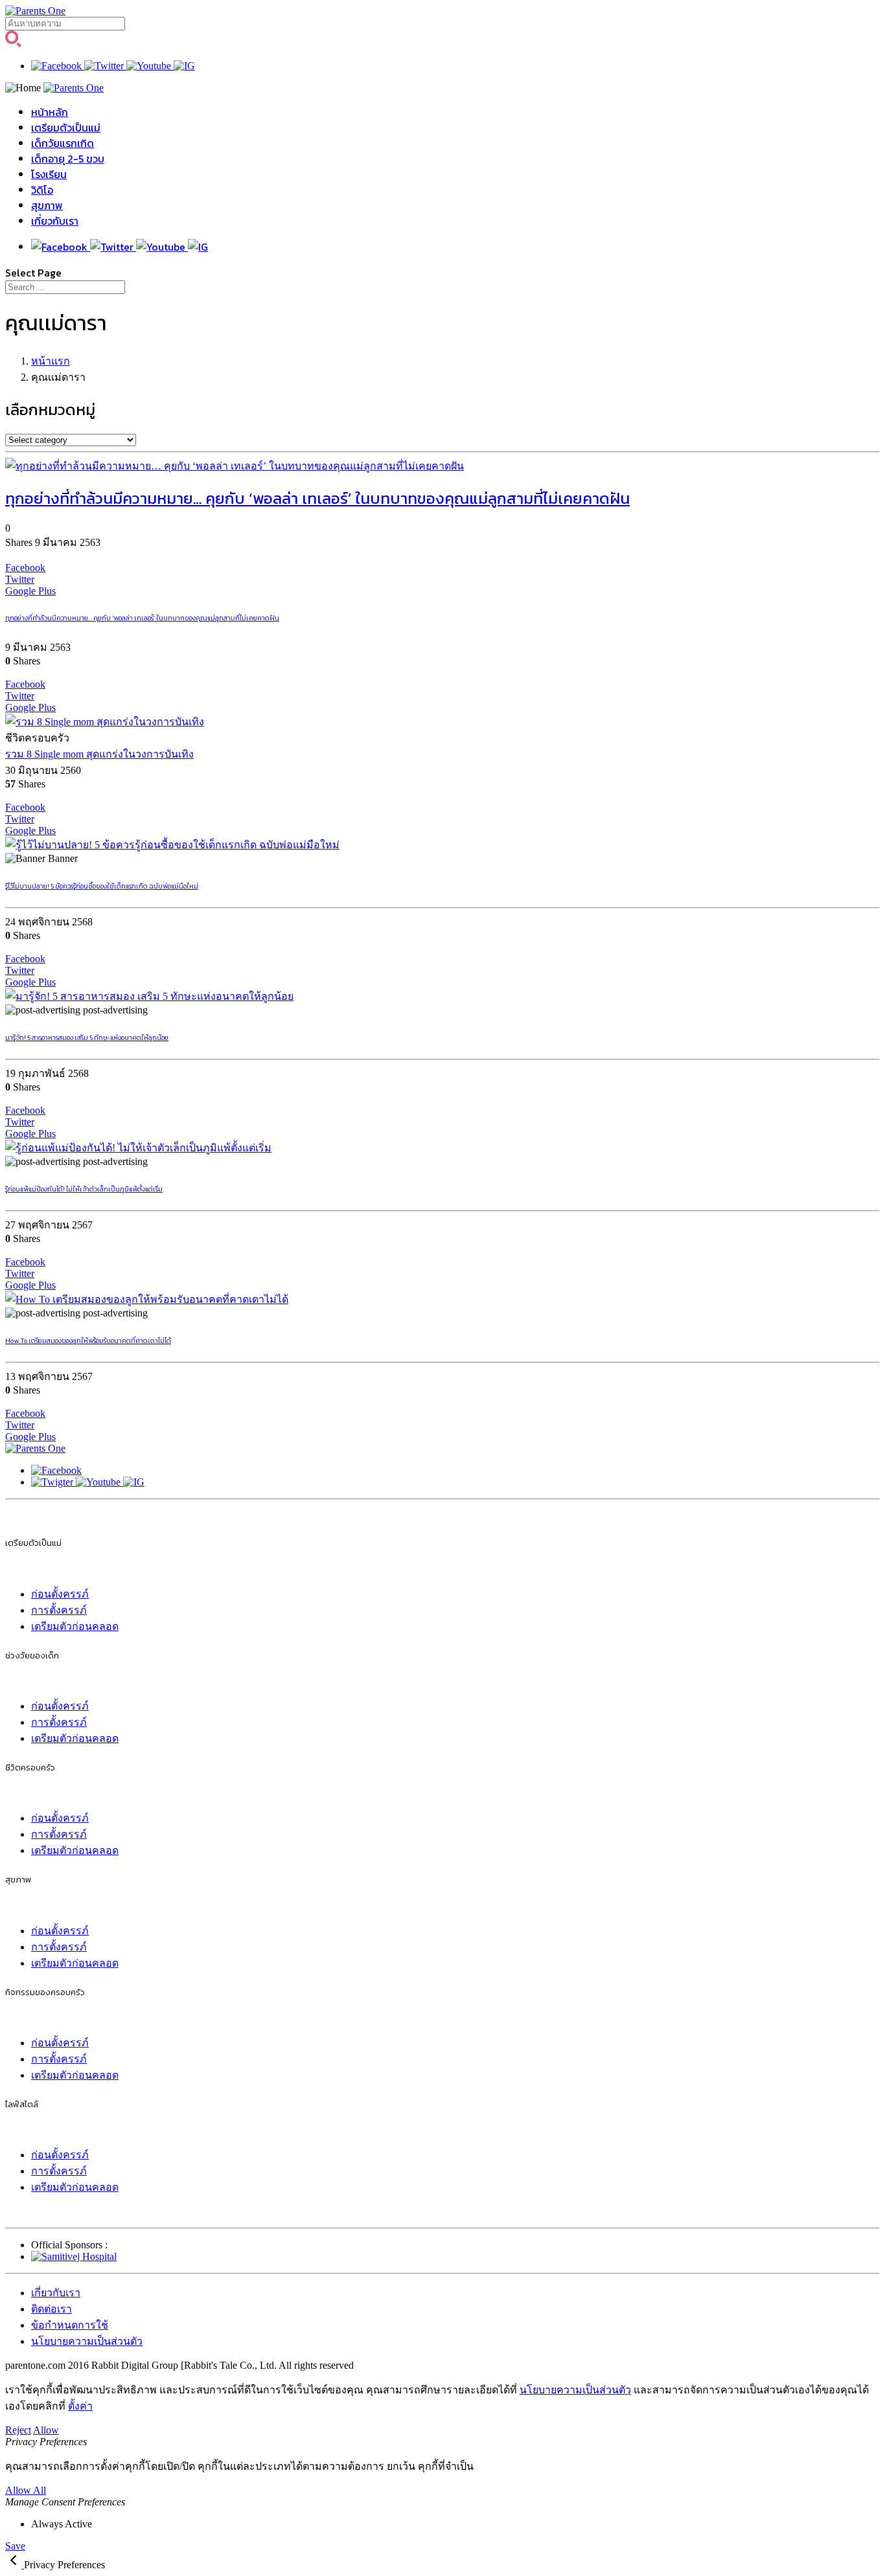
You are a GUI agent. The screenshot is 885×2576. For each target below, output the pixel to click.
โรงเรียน (49, 174)
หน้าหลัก (50, 112)
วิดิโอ (42, 190)
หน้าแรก (51, 361)
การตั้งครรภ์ (59, 1610)
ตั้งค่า (80, 2406)
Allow (46, 2430)
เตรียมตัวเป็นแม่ (66, 128)
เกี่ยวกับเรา (55, 221)
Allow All (26, 2490)
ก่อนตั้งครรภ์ (60, 1594)
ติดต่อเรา (52, 2309)
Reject (18, 2430)
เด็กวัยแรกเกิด (63, 143)
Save (15, 2546)
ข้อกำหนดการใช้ (70, 2325)
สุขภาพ (47, 205)
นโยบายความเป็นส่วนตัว (87, 2341)
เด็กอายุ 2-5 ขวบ (68, 159)
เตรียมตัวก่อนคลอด (75, 1626)
